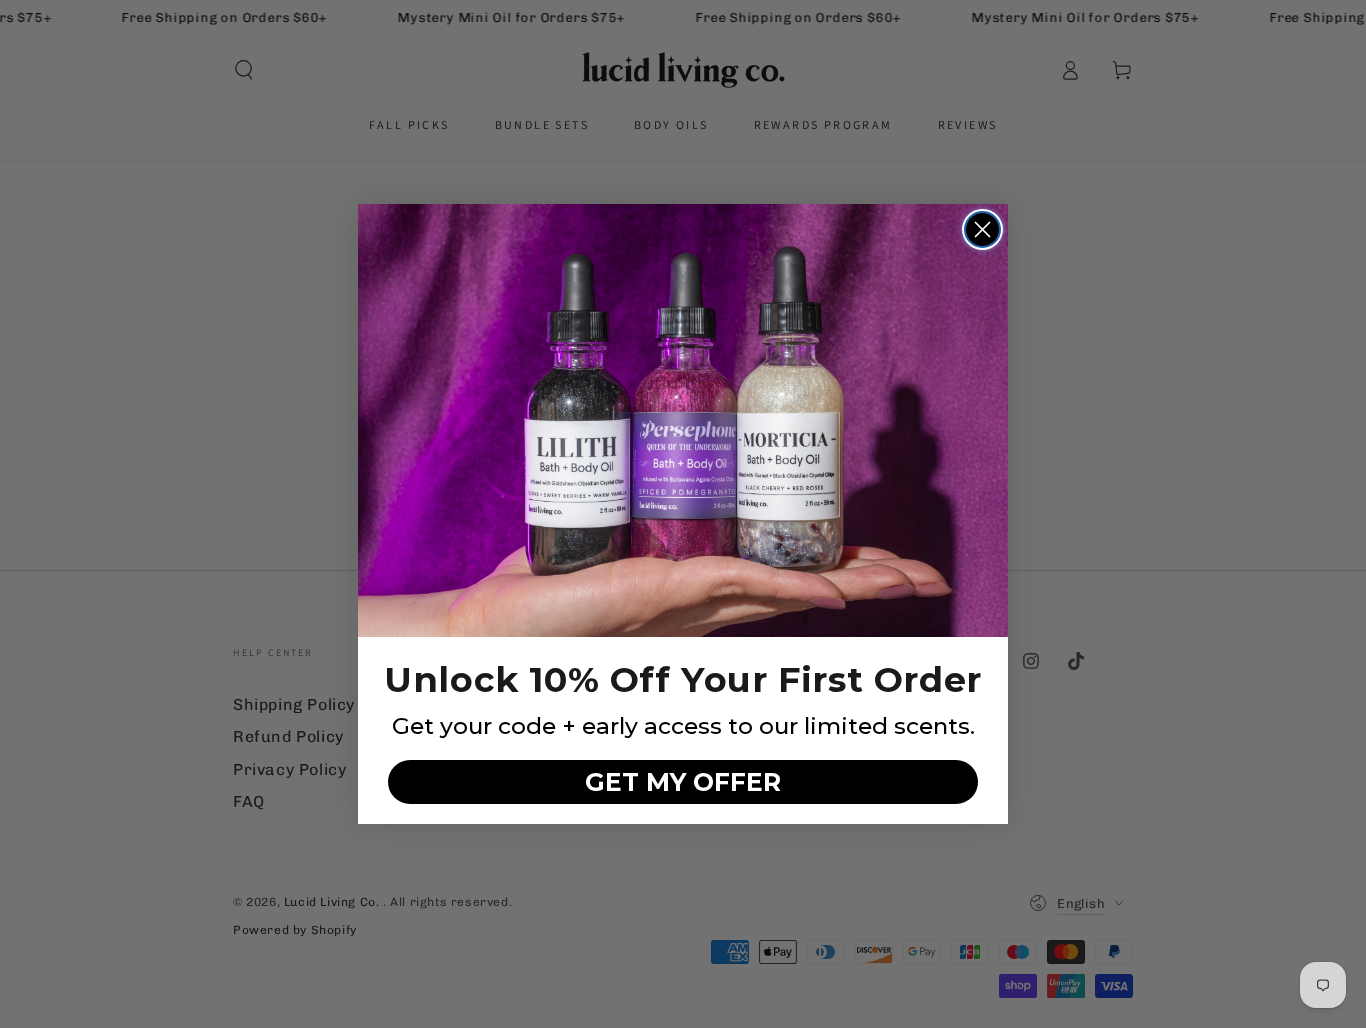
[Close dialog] (982, 229)
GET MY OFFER (683, 782)
